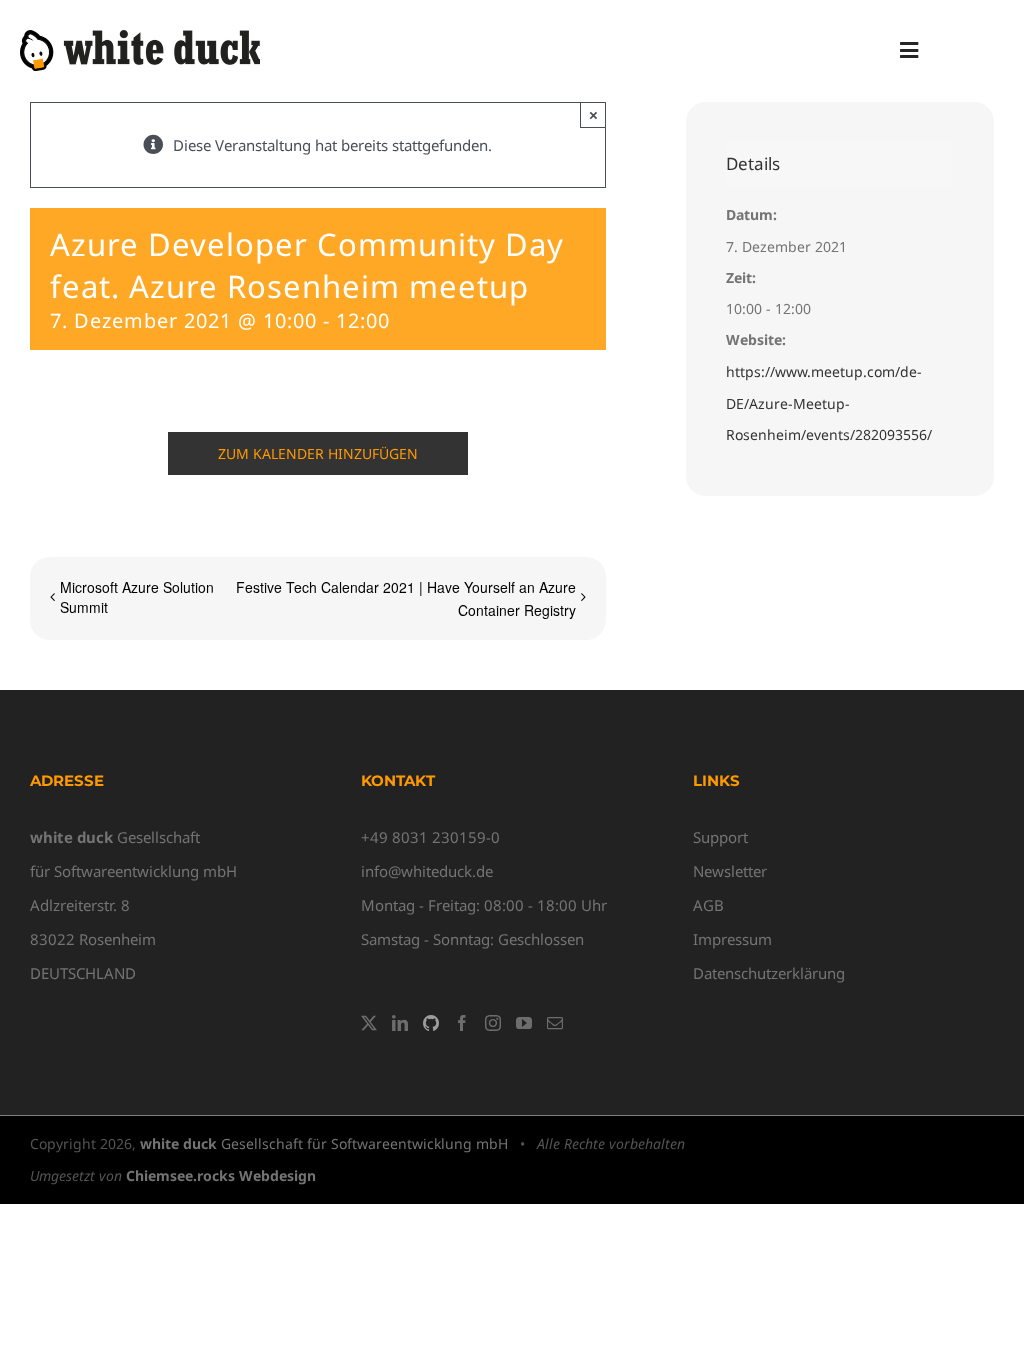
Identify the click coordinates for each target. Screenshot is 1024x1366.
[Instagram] (493, 1023)
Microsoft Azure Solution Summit (137, 597)
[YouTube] (524, 1023)
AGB (708, 905)
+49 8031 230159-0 (430, 837)
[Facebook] (462, 1023)
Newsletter (730, 871)
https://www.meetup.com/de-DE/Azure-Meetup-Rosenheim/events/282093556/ (829, 403)
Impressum (732, 939)
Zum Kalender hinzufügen (318, 453)
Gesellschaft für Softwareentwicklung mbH (324, 1143)
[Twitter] (369, 1023)
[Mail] (555, 1023)
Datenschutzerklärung (769, 973)
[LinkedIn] (400, 1023)
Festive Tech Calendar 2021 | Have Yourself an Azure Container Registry (405, 598)
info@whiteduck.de (427, 871)
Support (720, 837)
